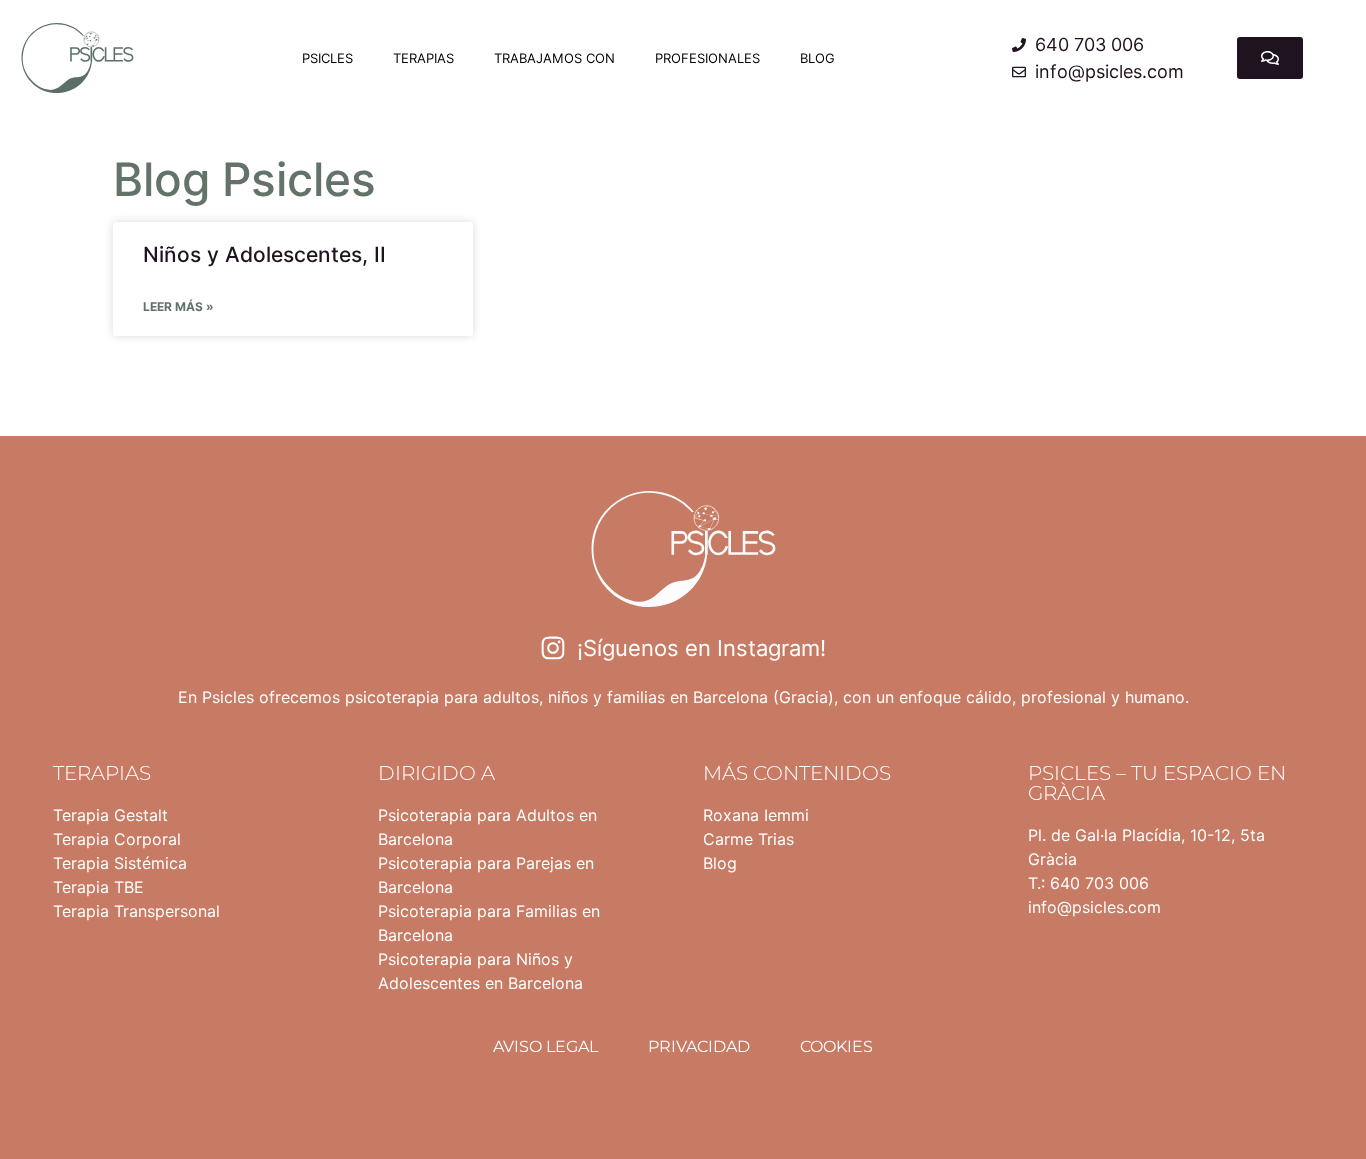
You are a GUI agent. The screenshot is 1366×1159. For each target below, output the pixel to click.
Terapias (423, 58)
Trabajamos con (554, 58)
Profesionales (707, 58)
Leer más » (178, 306)
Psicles (327, 58)
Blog (817, 58)
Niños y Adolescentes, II (264, 254)
